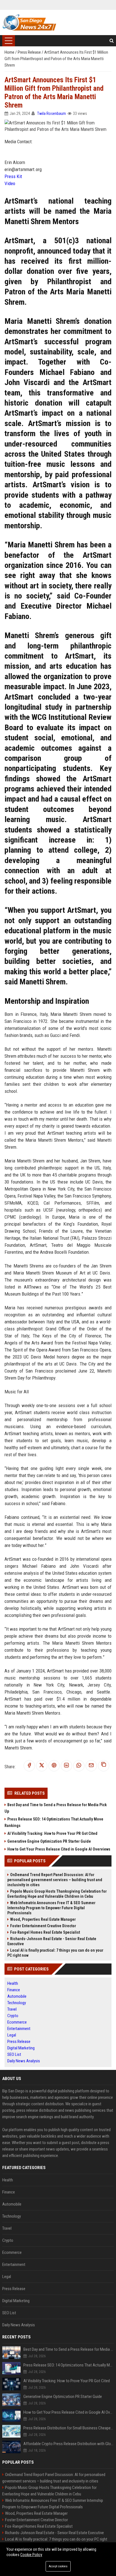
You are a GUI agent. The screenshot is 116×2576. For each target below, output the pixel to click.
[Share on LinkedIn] (66, 1766)
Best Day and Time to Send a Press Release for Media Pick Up (56, 1808)
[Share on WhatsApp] (79, 1766)
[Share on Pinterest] (54, 1766)
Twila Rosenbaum (52, 113)
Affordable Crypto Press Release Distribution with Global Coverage (69, 2444)
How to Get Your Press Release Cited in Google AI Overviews (59, 1849)
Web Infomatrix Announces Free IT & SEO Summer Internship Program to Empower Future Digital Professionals (51, 1908)
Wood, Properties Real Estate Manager (43, 1919)
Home (10, 52)
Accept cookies (58, 2566)
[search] (112, 41)
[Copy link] (104, 1766)
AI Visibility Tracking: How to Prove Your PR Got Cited (52, 1833)
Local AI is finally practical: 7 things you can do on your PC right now (55, 1953)
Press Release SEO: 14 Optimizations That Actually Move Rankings (54, 1822)
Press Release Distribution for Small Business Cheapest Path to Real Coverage (69, 2428)
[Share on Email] (91, 1766)
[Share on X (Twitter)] (42, 1766)
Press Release (30, 52)
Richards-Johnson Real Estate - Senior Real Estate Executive (52, 1941)
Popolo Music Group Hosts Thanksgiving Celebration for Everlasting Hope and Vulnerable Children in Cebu (57, 1894)
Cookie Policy (31, 2555)
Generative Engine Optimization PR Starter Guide (49, 1841)
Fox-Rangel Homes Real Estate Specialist (45, 1932)
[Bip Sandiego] (29, 22)
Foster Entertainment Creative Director (43, 1926)
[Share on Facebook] (29, 1766)
